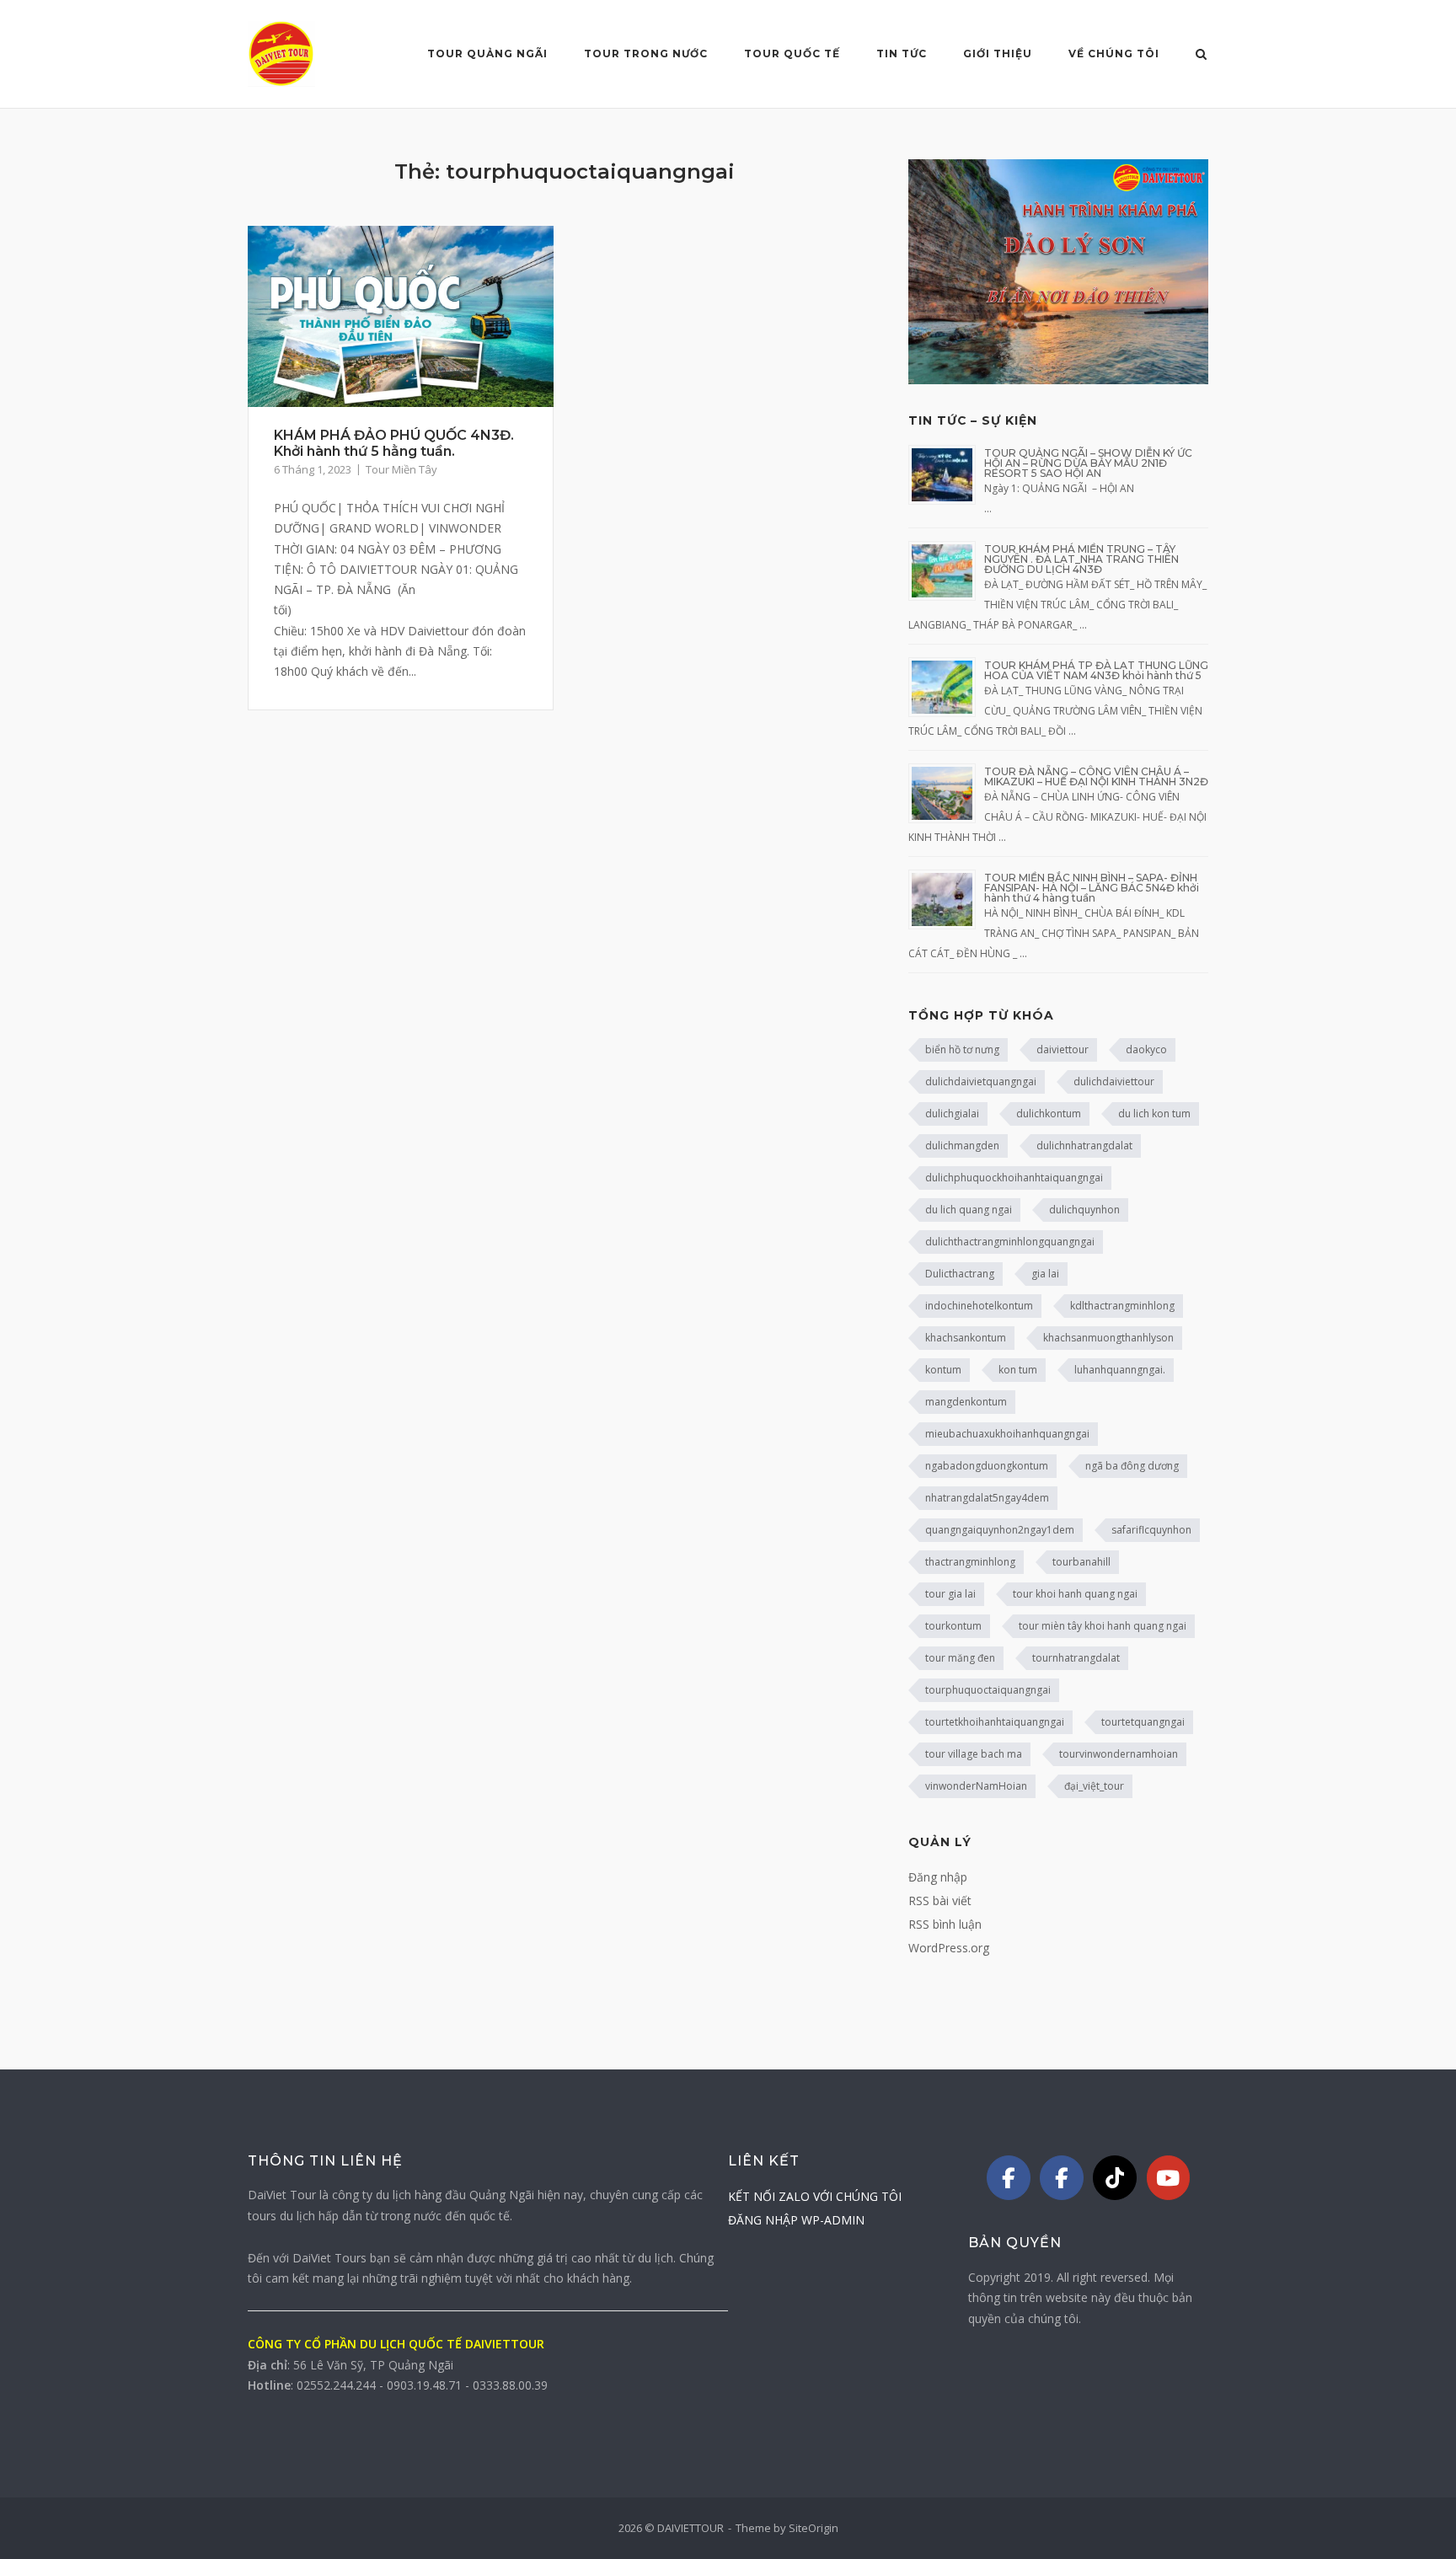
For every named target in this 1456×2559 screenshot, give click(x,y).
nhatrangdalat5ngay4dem (987, 1498)
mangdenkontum (966, 1402)
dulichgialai (952, 1114)
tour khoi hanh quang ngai (1075, 1594)
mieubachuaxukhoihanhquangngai (1007, 1434)
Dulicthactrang (960, 1274)
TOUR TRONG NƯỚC (646, 54)
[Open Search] (1201, 56)
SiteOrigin (814, 2528)
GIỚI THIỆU (998, 54)
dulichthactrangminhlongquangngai (1010, 1242)
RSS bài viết (940, 1901)
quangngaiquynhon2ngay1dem (1000, 1530)
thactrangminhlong (970, 1562)
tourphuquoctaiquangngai (988, 1690)
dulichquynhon (1084, 1210)
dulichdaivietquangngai (981, 1081)
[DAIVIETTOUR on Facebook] (1009, 2178)
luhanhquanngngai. (1120, 1370)
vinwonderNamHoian (976, 1786)
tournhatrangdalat (1076, 1658)
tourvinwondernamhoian (1119, 1754)
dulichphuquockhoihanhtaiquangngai (1014, 1178)
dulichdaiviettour (1114, 1081)
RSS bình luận (945, 1924)
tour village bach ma (974, 1754)
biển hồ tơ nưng (962, 1049)
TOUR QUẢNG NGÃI (487, 54)
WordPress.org (949, 1948)
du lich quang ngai (969, 1210)
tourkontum (953, 1626)
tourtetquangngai (1143, 1722)
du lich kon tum (1154, 1114)
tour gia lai (950, 1594)
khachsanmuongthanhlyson (1108, 1338)
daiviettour (1063, 1049)
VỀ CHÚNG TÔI (1114, 54)
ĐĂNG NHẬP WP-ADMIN (796, 2220)
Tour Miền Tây (401, 469)
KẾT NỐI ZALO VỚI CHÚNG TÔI (815, 2196)
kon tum (1018, 1370)
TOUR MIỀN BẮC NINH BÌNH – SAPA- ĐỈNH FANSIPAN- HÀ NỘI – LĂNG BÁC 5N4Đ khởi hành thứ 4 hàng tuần (1092, 888)
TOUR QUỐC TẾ (792, 54)
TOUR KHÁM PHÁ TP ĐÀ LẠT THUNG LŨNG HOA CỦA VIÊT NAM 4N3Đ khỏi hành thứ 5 (1096, 670)
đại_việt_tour (1094, 1786)
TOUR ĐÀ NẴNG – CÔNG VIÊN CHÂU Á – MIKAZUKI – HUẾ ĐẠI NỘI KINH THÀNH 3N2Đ (1096, 776)
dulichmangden (962, 1146)
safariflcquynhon (1151, 1530)
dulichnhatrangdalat (1084, 1146)
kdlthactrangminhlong (1122, 1306)
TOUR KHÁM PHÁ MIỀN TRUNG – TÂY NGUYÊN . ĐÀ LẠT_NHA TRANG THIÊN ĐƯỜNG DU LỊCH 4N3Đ (1081, 559)
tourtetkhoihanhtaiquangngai (995, 1722)
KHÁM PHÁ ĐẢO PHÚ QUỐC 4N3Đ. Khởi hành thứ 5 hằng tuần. (394, 443)
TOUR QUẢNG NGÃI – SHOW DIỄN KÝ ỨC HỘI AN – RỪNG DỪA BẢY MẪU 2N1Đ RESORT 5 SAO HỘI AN (1088, 463)
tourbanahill (1081, 1562)
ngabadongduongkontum (987, 1466)
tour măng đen (960, 1658)
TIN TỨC (902, 54)
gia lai (1045, 1274)
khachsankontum (966, 1338)
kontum (943, 1370)
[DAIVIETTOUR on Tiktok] (1115, 2178)
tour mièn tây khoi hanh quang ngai (1103, 1626)
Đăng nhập (938, 1877)
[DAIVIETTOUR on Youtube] (1169, 2178)
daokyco (1146, 1049)
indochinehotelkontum (979, 1306)
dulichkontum (1049, 1114)
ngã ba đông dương (1132, 1466)
